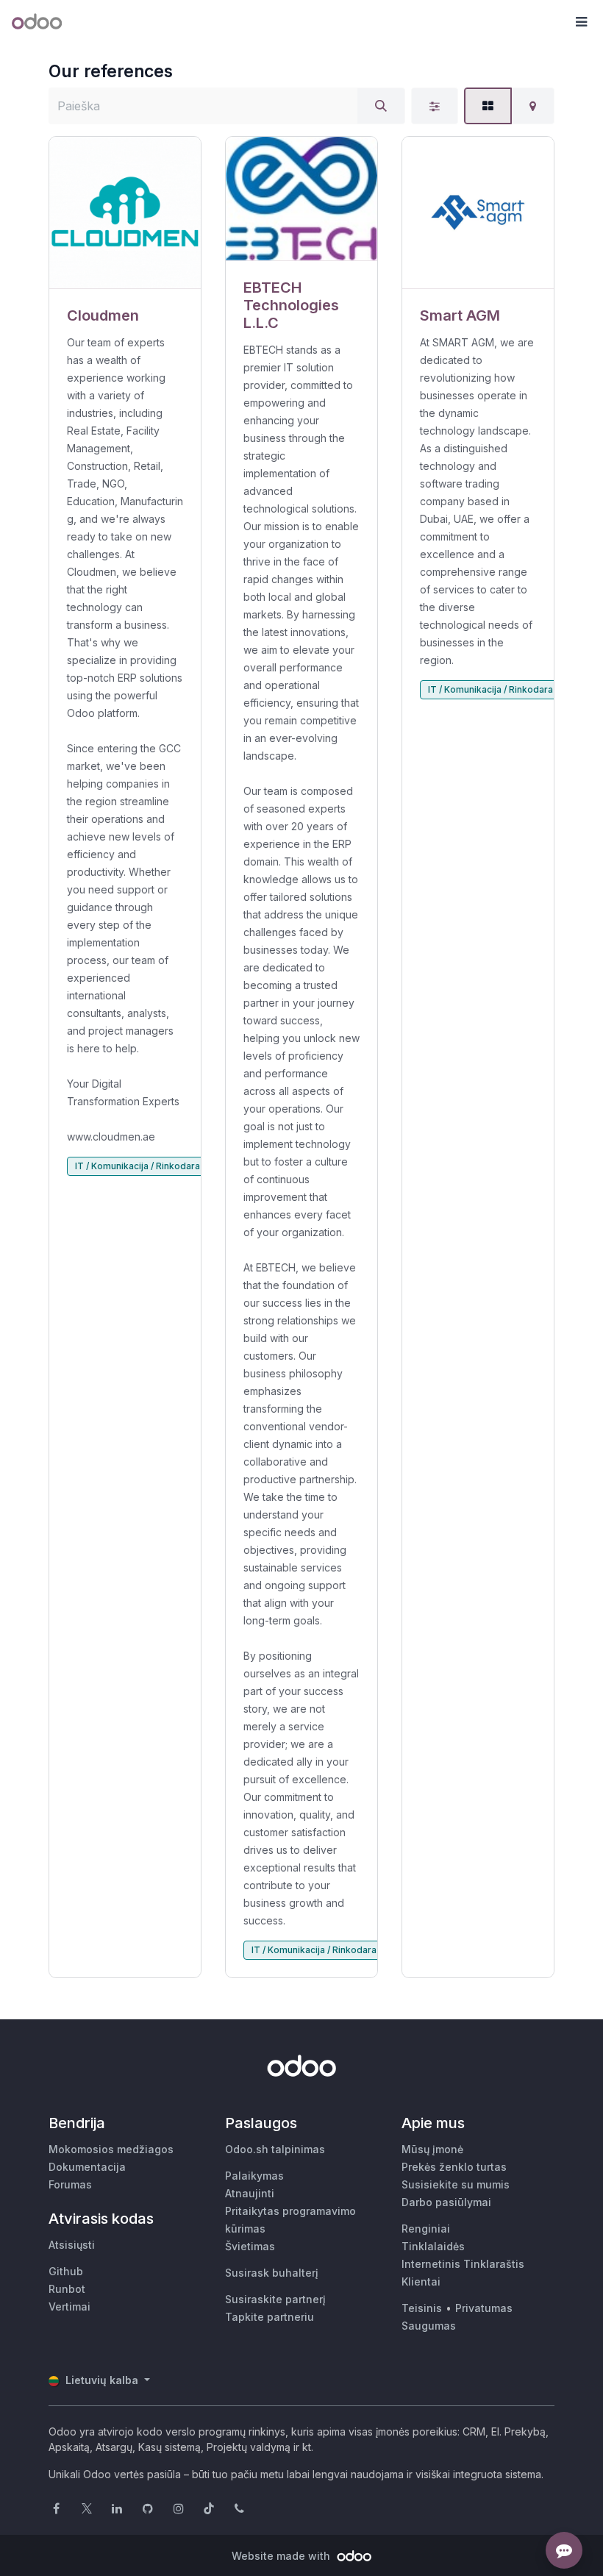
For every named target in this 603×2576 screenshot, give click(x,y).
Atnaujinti (250, 2193)
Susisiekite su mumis (456, 2184)
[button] (581, 22)
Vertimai (69, 2306)
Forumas (70, 2184)
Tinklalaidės (433, 2246)
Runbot (67, 2289)
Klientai (421, 2281)
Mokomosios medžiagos (111, 2149)
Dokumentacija (87, 2167)
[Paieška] (381, 106)
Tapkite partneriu (270, 2317)
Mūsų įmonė (432, 2149)
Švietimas (250, 2246)
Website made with (282, 2556)
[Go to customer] (125, 213)
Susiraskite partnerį (275, 2299)
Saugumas (429, 2326)
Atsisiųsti (72, 2245)
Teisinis (422, 2308)
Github (66, 2271)
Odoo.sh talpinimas (275, 2149)
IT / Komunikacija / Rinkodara (138, 1166)
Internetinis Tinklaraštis (463, 2264)
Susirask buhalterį (272, 2273)
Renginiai (426, 2229)
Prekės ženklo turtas (454, 2167)
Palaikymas (254, 2176)
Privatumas (484, 2308)
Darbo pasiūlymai (446, 2202)
